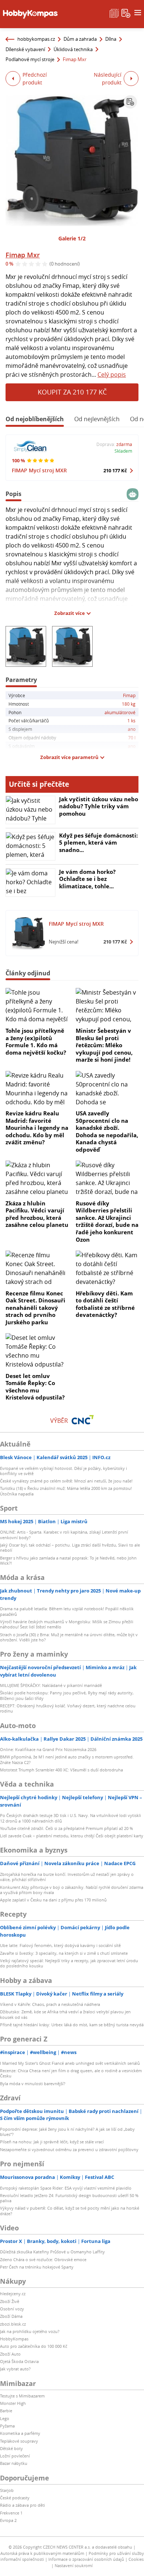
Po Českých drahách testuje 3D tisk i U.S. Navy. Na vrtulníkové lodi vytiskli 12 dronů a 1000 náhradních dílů (71, 1818)
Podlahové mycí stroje (30, 59)
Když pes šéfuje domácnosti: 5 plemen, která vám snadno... (98, 843)
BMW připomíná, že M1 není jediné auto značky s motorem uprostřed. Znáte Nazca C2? (67, 1759)
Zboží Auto (10, 2354)
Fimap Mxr (23, 255)
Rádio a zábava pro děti (23, 2505)
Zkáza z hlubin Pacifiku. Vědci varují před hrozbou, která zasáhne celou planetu (37, 1214)
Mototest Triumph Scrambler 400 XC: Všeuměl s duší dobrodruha (61, 1770)
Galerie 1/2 (72, 238)
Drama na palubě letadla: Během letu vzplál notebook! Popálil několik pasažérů (67, 1611)
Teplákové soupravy (19, 2441)
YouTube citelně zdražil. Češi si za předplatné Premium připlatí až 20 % (66, 1828)
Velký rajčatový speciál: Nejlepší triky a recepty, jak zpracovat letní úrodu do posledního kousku (69, 1963)
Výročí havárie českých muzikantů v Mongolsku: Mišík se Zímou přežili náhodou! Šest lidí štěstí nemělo (67, 1624)
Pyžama (7, 2426)
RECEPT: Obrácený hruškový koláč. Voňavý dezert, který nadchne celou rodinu (68, 1708)
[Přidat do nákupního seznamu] (130, 102)
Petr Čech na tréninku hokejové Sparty (37, 2267)
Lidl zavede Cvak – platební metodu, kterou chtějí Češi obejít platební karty (72, 1836)
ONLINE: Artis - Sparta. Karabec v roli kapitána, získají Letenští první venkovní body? (64, 1535)
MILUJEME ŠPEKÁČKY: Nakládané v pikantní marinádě (51, 1685)
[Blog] (114, 13)
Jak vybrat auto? (15, 2369)
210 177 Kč (115, 470)
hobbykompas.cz (36, 39)
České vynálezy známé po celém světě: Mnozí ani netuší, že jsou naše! (66, 1481)
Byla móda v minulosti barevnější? (33, 2084)
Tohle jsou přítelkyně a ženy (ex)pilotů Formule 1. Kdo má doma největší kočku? (36, 1041)
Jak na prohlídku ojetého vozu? (30, 2331)
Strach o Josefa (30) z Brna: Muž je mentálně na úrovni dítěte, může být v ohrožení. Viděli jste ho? (69, 1637)
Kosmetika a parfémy (20, 2433)
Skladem (123, 451)
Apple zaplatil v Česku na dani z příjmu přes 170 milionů (53, 1900)
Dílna (111, 39)
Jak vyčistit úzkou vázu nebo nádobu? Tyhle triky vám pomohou (99, 806)
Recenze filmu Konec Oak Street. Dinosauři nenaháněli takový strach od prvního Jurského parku (35, 1308)
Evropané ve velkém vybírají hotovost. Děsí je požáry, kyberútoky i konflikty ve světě (64, 1471)
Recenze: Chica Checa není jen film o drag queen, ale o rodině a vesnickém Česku (71, 2073)
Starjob (7, 2490)
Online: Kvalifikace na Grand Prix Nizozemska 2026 (48, 1749)
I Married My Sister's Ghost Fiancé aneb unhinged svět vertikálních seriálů (70, 2063)
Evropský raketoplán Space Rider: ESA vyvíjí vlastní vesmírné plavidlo (66, 2188)
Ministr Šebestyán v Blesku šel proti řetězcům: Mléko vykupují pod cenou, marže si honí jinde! (104, 1045)
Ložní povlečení (15, 2456)
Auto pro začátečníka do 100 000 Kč (34, 2346)
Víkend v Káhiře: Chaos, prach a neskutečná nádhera (50, 2004)
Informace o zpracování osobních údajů (86, 2559)
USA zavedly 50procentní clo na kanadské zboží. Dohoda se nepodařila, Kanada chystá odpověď (107, 1131)
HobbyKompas (14, 2339)
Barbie (6, 2411)
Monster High (13, 2403)
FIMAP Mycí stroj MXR (39, 470)
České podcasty (15, 2498)
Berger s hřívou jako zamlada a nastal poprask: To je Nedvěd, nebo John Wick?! (68, 1560)
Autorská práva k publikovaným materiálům (42, 2553)
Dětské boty (11, 2448)
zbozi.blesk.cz (13, 2324)
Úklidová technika (73, 49)
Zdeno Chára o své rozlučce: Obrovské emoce (43, 2259)
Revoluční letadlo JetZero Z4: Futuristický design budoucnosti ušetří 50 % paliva (69, 2198)
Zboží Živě (10, 2301)
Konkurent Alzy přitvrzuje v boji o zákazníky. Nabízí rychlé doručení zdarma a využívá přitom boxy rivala (72, 1890)
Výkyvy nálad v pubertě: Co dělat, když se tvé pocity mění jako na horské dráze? (70, 2211)
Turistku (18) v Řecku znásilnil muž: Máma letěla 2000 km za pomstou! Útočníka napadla (66, 1491)
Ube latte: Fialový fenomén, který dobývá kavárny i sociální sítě (60, 1945)
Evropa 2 (8, 2520)
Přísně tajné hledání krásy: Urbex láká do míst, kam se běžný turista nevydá (72, 2025)
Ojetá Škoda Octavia (19, 2361)
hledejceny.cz (13, 2294)
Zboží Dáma (11, 2316)
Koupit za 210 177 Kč (72, 392)
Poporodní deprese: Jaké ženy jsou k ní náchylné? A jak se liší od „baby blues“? (67, 2132)
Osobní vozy (12, 2309)
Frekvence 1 (11, 2513)
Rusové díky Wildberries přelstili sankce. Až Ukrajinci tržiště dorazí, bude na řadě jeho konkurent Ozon (107, 1221)
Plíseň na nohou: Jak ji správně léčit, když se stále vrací (52, 2142)
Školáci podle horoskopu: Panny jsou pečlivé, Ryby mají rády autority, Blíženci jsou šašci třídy (67, 1695)
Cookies (136, 2559)
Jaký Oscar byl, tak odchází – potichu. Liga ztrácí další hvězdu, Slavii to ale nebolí (70, 1547)
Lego (5, 2418)
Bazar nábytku (14, 2463)
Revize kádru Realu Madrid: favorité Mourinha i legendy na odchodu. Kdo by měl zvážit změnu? (37, 1128)
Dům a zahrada (80, 39)
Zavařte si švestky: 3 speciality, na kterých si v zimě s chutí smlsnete (64, 1953)
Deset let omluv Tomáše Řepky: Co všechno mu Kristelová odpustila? (35, 1387)
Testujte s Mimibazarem (22, 2396)
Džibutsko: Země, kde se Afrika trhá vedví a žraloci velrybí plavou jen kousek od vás (65, 2014)
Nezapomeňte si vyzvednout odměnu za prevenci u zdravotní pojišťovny (69, 2149)
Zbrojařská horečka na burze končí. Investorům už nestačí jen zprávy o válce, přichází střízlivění (67, 1877)
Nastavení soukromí (74, 2565)
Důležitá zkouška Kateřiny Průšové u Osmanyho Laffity (52, 2252)
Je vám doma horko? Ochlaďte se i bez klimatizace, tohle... (87, 879)
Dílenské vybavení (25, 49)
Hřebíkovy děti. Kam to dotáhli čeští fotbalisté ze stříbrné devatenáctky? (105, 1304)
